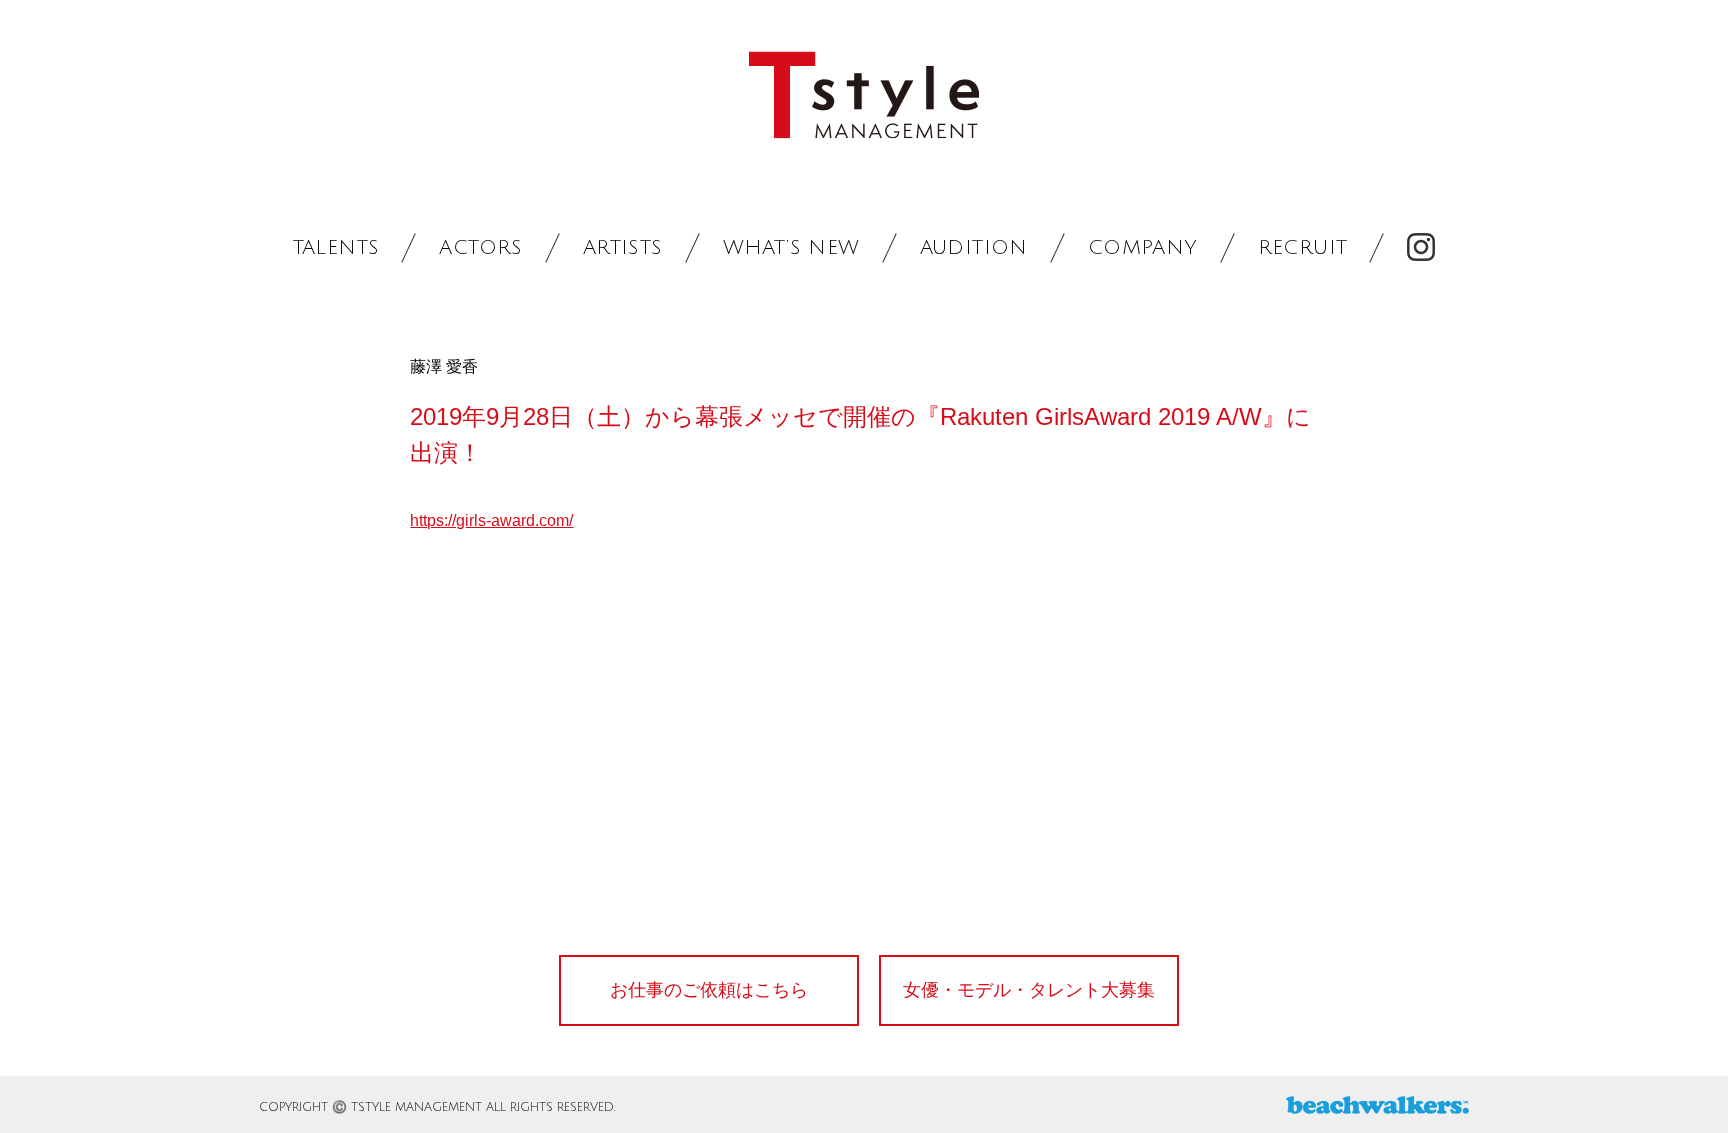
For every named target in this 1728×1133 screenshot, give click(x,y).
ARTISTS (623, 248)
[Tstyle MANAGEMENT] (864, 95)
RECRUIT (1303, 248)
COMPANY (1143, 248)
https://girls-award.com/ (491, 520)
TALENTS (336, 248)
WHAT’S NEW (791, 248)
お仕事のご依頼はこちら (709, 990)
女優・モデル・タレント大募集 (1029, 990)
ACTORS (480, 248)
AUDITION (974, 248)
